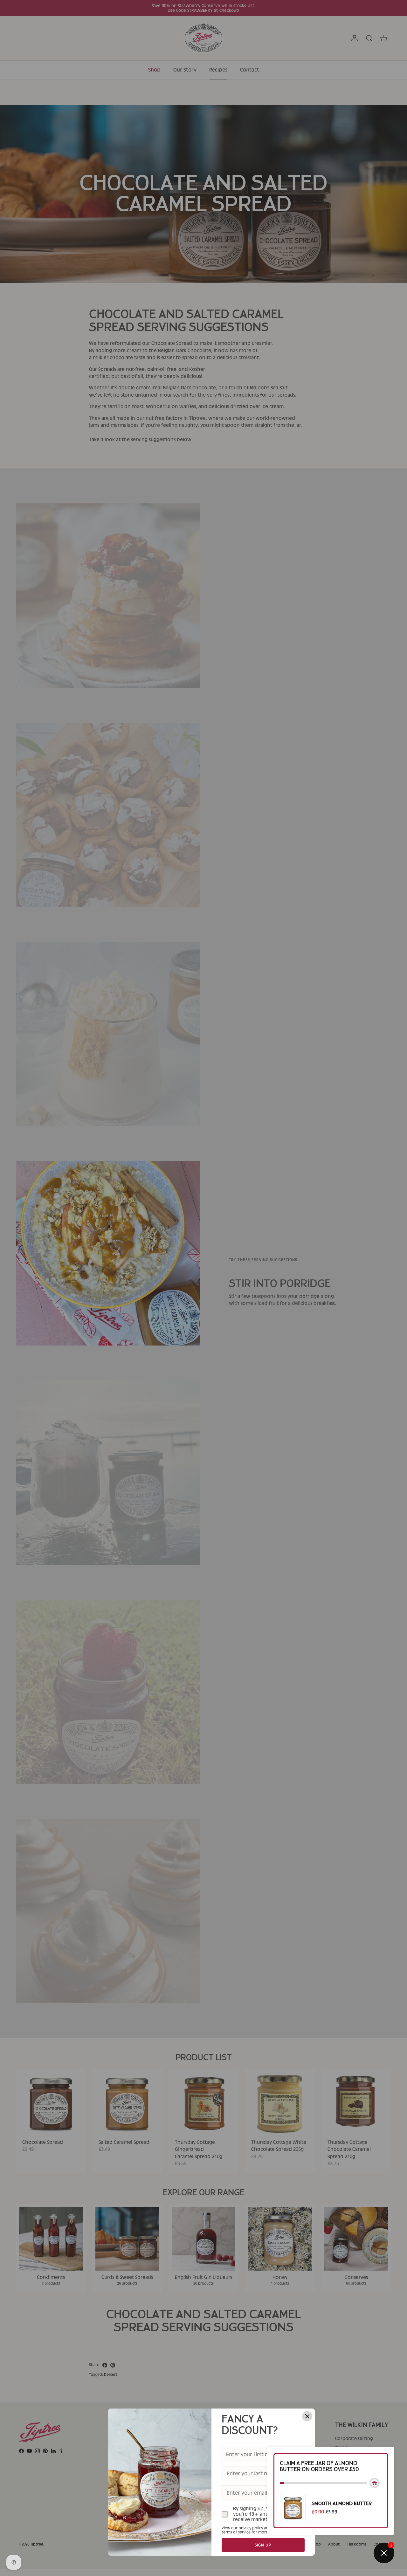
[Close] (307, 2416)
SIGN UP (263, 2545)
